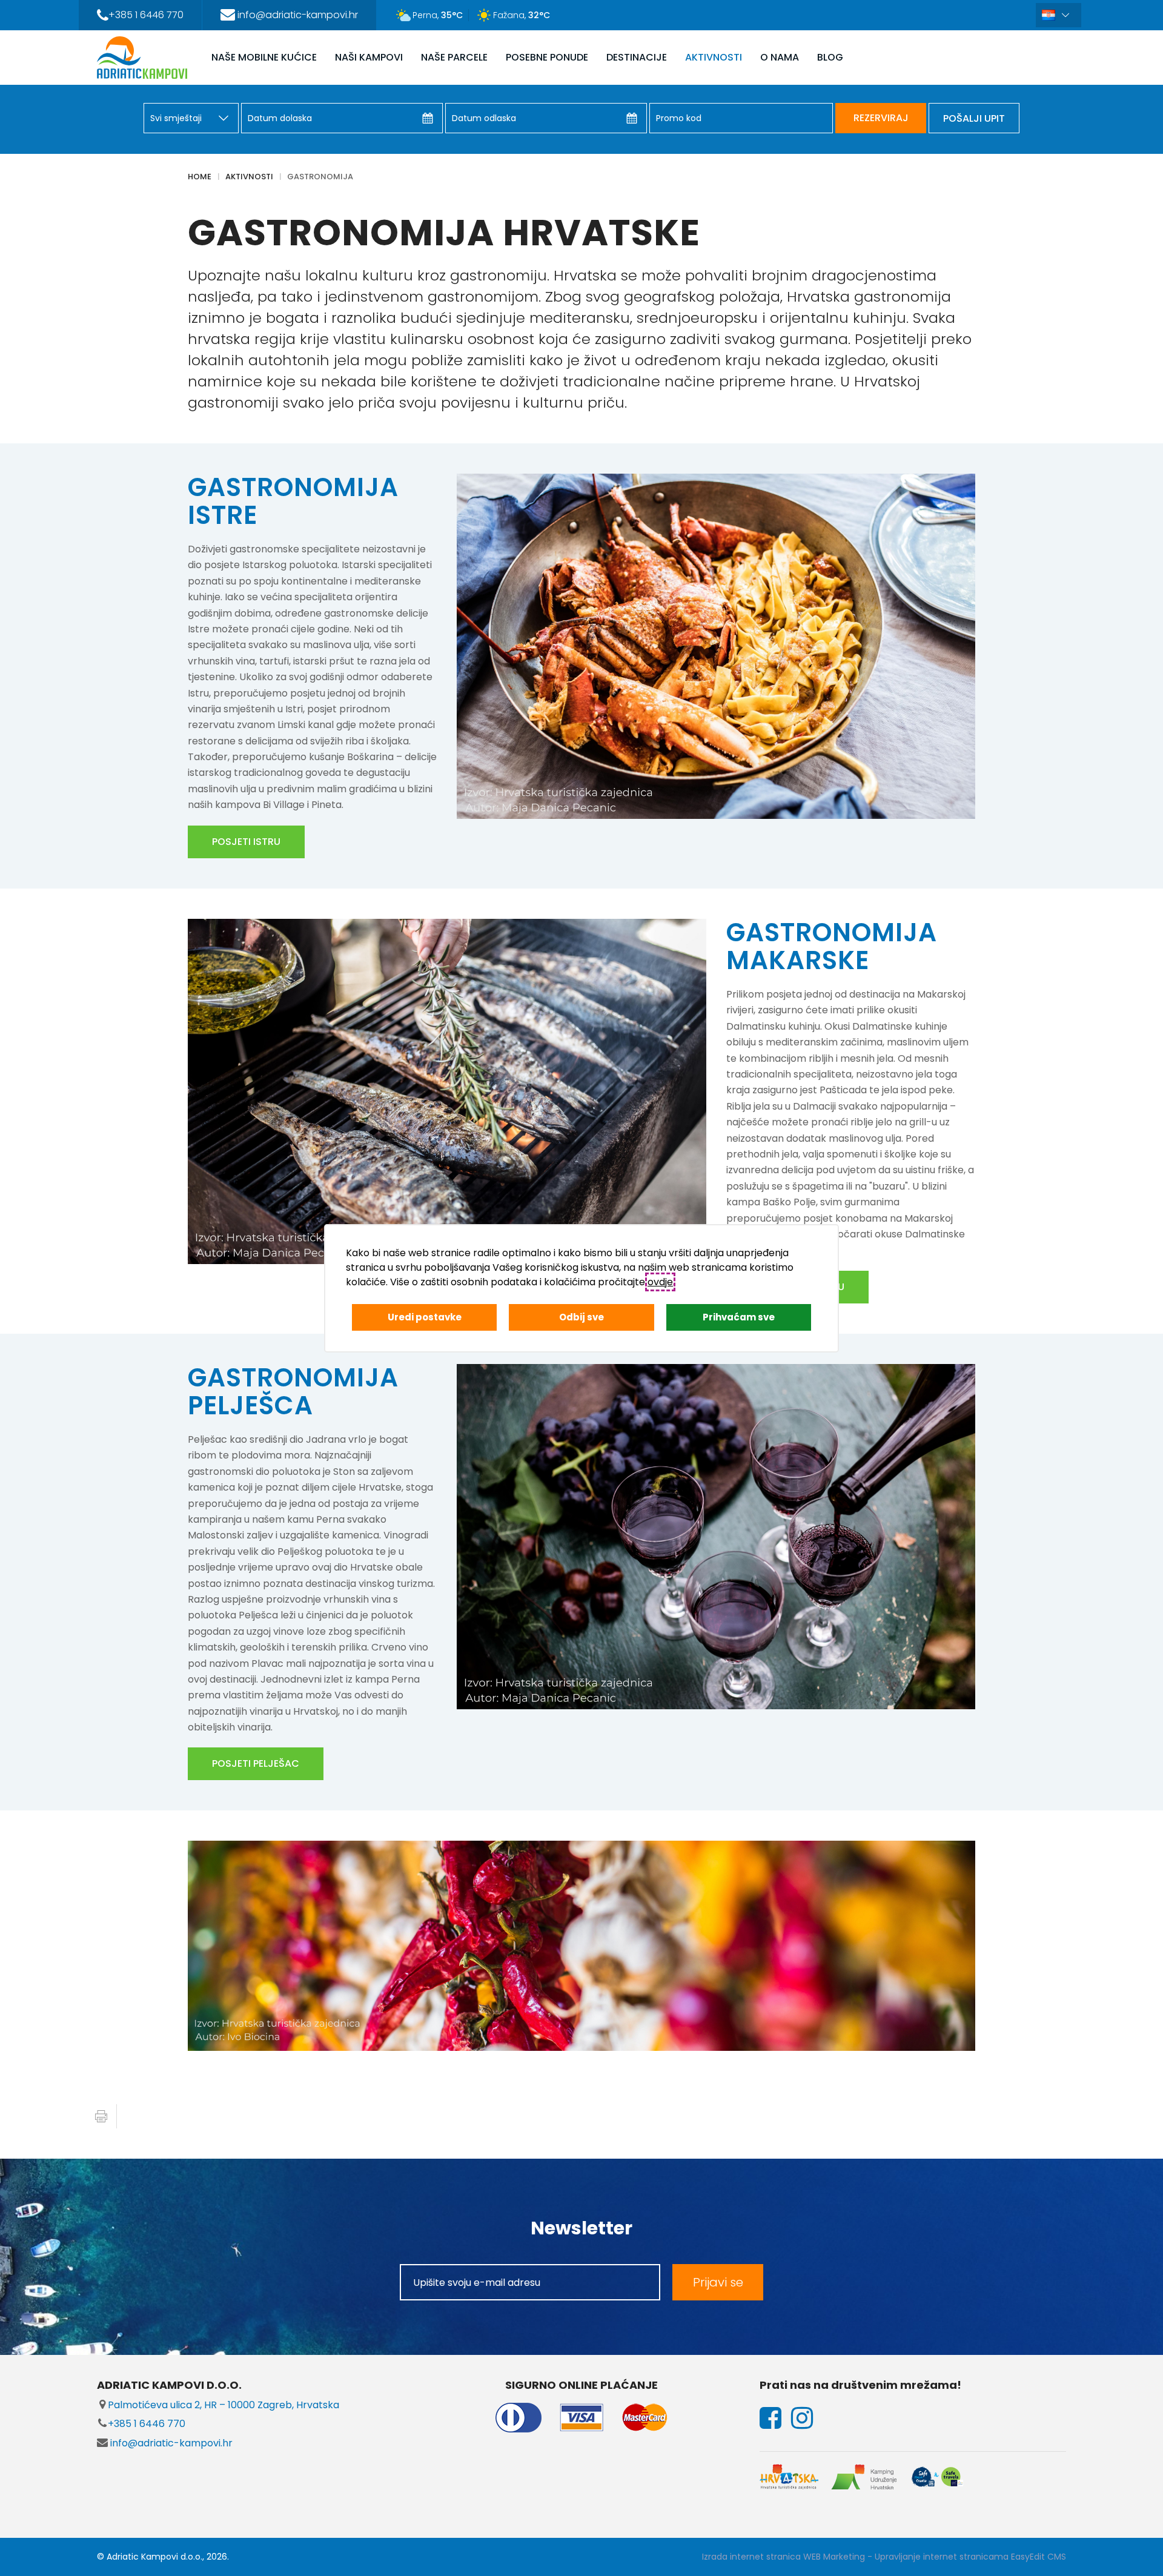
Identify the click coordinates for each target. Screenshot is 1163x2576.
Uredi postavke (425, 1317)
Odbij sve (581, 1317)
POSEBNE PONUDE (547, 57)
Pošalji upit (974, 118)
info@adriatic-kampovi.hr (170, 2443)
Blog (830, 57)
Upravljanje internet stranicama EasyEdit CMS (970, 2557)
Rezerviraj (881, 118)
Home (200, 177)
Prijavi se (718, 2282)
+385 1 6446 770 (147, 2424)
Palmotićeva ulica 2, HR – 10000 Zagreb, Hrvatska (224, 2405)
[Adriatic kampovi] (142, 58)
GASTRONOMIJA (320, 177)
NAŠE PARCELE (454, 57)
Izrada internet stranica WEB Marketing (784, 2557)
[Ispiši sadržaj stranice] (101, 2116)
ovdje (660, 1282)
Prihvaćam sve (739, 1317)
